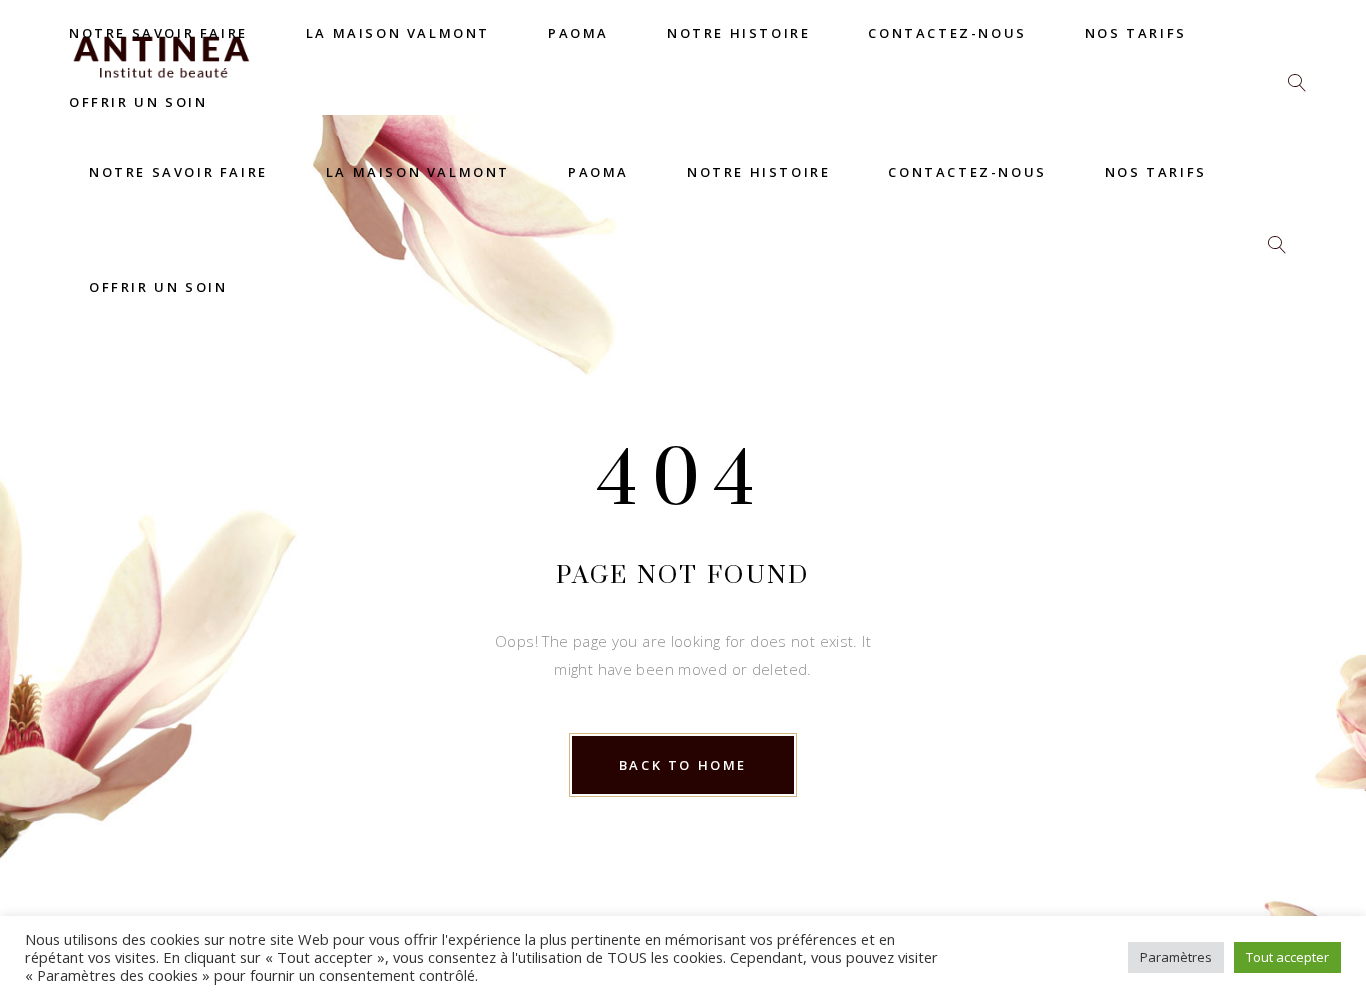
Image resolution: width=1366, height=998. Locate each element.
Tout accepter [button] (1287, 957)
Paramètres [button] (1176, 957)
